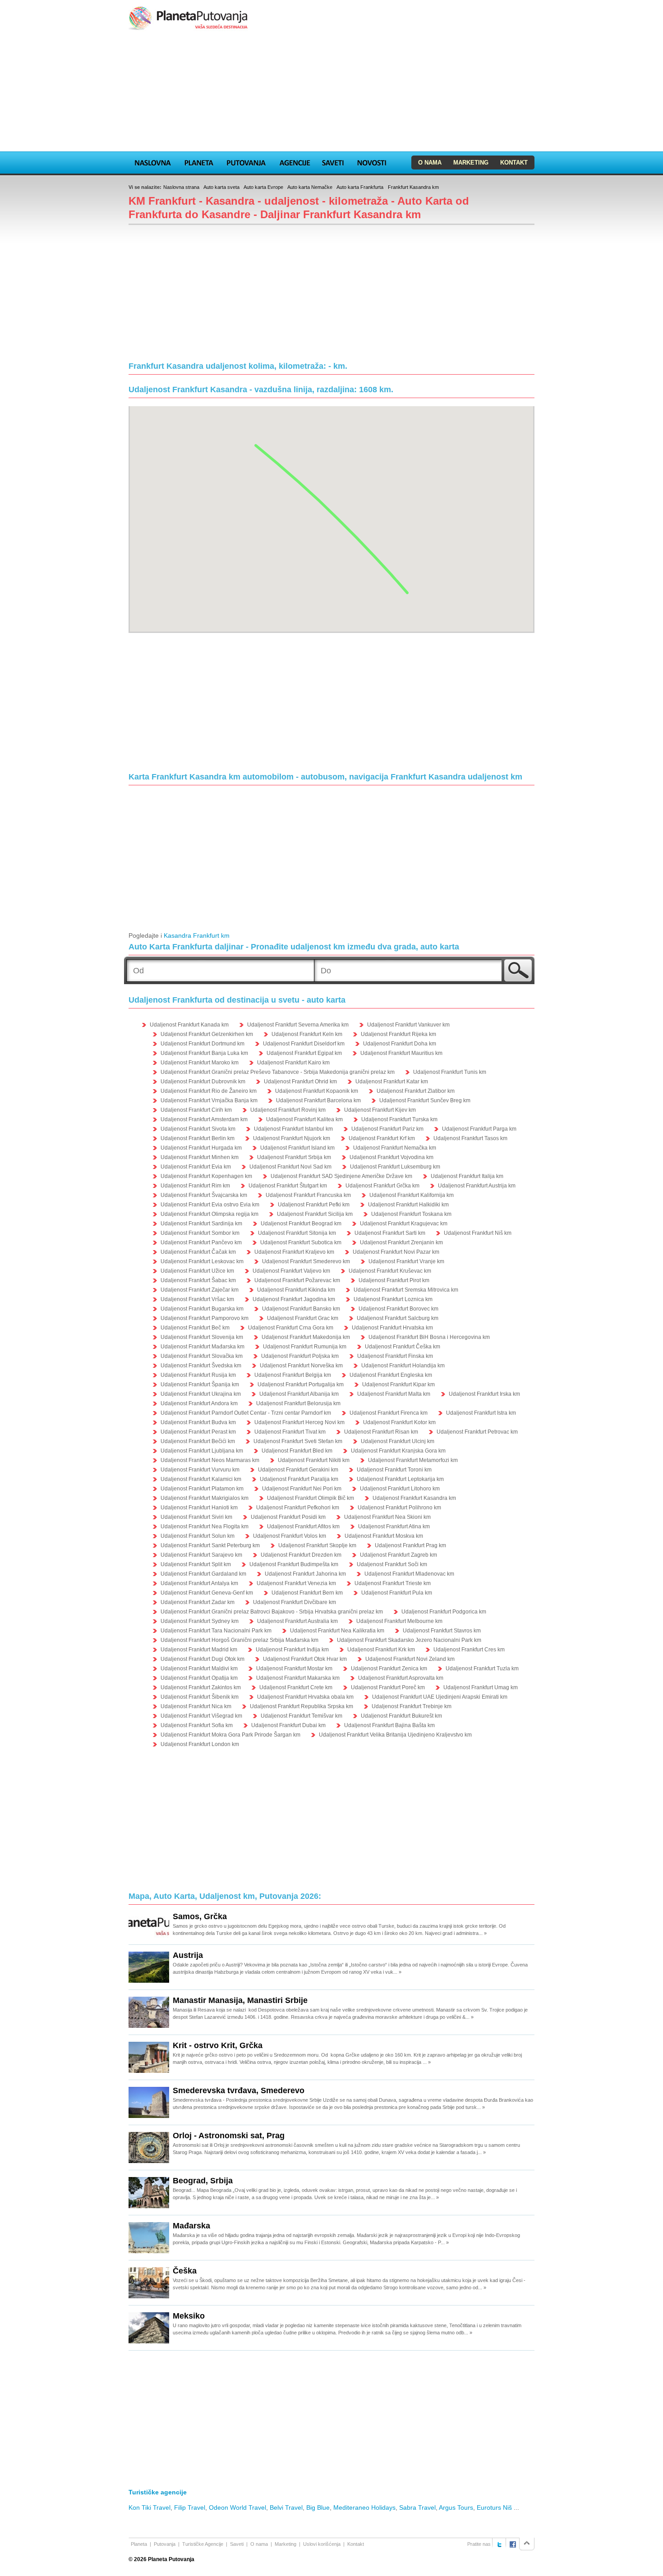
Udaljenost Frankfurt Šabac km (198, 1280)
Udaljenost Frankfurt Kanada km (189, 1025)
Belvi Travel (286, 2507)
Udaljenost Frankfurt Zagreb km (398, 1555)
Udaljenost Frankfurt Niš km (478, 1233)
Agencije (295, 161)
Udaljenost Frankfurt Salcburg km (398, 1318)
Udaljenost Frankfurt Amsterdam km (204, 1119)
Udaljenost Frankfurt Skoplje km (317, 1545)
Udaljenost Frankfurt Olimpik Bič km (311, 1498)
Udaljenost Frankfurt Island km (297, 1148)
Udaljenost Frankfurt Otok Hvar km (305, 1659)
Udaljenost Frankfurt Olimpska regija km (209, 1214)
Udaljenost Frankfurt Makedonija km (306, 1337)
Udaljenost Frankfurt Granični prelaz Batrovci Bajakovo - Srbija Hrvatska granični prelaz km (272, 1612)
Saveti (333, 161)
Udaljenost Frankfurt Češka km (403, 1347)
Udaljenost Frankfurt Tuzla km (482, 1668)
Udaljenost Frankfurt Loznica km (393, 1299)
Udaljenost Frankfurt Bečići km (198, 1441)
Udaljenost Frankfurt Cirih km (196, 1110)
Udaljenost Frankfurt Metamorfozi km (413, 1460)
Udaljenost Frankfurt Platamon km (202, 1489)
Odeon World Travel (237, 2507)
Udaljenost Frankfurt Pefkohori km (298, 1508)
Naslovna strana (181, 187)
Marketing (471, 163)
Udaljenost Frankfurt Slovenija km (202, 1337)
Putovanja (246, 161)
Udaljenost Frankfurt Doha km (400, 1044)
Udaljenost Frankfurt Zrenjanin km (401, 1242)
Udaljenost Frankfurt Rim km (195, 1186)
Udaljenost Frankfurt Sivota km (198, 1129)
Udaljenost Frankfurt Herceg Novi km (299, 1422)
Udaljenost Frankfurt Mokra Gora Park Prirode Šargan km (230, 1735)
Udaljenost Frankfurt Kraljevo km (294, 1252)
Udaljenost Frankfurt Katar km (392, 1082)
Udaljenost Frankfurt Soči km (392, 1564)
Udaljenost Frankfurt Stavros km (442, 1631)
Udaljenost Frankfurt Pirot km (394, 1280)
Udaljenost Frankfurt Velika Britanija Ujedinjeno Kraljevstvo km (395, 1735)
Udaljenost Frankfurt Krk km (381, 1650)
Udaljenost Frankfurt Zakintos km (201, 1687)
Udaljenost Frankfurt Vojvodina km (391, 1157)
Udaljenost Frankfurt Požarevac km (297, 1280)
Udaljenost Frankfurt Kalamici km (201, 1479)
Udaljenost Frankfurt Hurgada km (201, 1148)
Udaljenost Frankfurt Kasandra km (414, 1498)
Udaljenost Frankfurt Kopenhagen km (206, 1176)
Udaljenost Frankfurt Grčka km (382, 1186)
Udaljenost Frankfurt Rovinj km (288, 1110)
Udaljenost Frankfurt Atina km (394, 1526)
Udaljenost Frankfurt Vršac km (197, 1299)
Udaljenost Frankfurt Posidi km (288, 1517)
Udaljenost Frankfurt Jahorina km (305, 1574)
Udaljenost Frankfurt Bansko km (301, 1309)
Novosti (372, 161)
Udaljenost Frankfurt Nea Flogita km (205, 1526)
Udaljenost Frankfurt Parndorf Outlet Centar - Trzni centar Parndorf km (246, 1413)
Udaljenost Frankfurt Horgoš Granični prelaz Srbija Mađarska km (239, 1640)
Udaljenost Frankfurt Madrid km (199, 1650)
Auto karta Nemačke (310, 187)
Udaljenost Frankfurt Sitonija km (297, 1233)
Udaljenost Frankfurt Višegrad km (201, 1716)
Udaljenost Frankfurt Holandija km (403, 1366)
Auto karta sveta (221, 187)
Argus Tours (456, 2507)
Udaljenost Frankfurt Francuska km (308, 1195)
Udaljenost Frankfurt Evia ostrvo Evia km (210, 1205)
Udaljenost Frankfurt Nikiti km (314, 1460)
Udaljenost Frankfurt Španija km (200, 1384)
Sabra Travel (417, 2507)
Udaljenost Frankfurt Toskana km (411, 1214)
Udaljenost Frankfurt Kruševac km (390, 1271)
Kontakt (514, 163)
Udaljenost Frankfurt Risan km (381, 1432)
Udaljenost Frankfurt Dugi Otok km (203, 1659)
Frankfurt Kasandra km (413, 187)
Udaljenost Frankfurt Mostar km (294, 1668)
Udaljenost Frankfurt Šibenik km (200, 1697)
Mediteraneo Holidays (364, 2507)
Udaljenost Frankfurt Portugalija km (301, 1384)
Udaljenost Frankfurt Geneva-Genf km (207, 1593)
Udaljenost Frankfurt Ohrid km (300, 1082)
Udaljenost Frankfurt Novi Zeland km (410, 1659)
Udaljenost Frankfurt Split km (196, 1564)
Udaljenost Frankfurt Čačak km (198, 1252)
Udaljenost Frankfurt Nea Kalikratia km (337, 1631)
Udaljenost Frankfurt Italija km (467, 1176)
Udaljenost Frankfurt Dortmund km (203, 1044)
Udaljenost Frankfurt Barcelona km (318, 1100)
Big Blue (318, 2507)
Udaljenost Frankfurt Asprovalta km (401, 1678)
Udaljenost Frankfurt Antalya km (199, 1583)
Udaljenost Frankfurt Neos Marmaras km (210, 1460)
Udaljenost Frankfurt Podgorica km (444, 1612)
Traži (518, 970)
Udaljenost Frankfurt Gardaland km (203, 1574)
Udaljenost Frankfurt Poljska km (300, 1356)
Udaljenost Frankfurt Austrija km (477, 1186)
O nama (430, 163)
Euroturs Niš (494, 2507)
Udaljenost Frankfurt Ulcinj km (398, 1441)
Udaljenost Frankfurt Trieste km (393, 1583)
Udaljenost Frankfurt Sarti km (390, 1233)
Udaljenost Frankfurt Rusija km (198, 1375)
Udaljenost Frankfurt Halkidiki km (408, 1205)
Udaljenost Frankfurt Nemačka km (395, 1148)
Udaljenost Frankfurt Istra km (481, 1413)
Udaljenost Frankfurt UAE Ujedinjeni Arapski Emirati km (440, 1697)
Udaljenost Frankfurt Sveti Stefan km (298, 1441)
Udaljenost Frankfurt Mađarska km (203, 1347)
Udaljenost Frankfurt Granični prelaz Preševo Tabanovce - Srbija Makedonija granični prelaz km (278, 1072)
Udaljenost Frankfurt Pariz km (387, 1129)
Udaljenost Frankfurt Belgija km (293, 1375)
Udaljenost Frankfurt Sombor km (200, 1233)
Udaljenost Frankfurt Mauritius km (401, 1053)
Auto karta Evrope (263, 187)
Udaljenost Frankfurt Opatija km (199, 1678)
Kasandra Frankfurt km (197, 935)
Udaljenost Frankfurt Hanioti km (199, 1508)
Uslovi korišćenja (322, 2544)
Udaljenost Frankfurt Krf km (382, 1138)
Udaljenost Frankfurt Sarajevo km (201, 1555)
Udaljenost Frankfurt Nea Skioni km (387, 1517)
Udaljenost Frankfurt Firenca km (389, 1413)
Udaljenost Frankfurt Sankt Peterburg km (210, 1545)
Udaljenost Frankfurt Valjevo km (291, 1271)
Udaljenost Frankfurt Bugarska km (202, 1309)
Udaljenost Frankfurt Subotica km (301, 1242)
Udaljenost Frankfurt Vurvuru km (200, 1470)
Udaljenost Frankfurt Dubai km (288, 1725)
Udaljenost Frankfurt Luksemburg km (395, 1167)
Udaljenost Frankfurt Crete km (296, 1687)
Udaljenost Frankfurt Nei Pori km (302, 1489)
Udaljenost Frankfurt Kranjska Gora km (398, 1451)
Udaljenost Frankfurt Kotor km (399, 1422)
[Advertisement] (331, 92)
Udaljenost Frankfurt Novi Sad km (290, 1167)
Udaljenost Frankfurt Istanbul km (293, 1129)
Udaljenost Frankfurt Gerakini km (298, 1470)
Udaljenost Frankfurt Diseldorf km (304, 1044)
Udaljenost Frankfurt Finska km (395, 1356)
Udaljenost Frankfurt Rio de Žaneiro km (209, 1091)
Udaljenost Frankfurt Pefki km (314, 1205)
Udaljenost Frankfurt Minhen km (200, 1157)
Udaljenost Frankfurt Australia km (297, 1621)
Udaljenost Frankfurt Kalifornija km (412, 1195)
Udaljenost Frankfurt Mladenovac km (409, 1574)
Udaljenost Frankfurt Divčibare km (295, 1602)
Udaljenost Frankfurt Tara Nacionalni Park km (216, 1631)
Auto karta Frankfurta (360, 187)
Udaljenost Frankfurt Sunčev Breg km (425, 1100)
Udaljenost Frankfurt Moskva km (384, 1536)
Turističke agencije (158, 2492)
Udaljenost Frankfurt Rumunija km (305, 1347)
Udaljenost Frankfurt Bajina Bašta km (389, 1725)
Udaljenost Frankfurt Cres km (469, 1650)
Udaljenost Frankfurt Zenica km (389, 1668)
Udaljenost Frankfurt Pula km (397, 1593)
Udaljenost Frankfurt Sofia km (197, 1725)
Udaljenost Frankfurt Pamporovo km (205, 1318)
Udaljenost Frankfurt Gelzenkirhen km (207, 1034)
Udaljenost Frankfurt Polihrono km (399, 1508)
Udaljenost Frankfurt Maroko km (200, 1063)
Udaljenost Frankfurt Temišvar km (302, 1716)
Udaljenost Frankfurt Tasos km (470, 1138)
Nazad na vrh (527, 2544)
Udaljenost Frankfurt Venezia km (296, 1583)
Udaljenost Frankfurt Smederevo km (306, 1261)
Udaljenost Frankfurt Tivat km (290, 1432)
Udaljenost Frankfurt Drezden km (301, 1555)
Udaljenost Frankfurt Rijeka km (398, 1034)
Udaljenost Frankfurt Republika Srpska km (302, 1706)
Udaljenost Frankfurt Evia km (196, 1167)
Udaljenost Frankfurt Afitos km (303, 1526)
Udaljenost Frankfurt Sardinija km (201, 1224)
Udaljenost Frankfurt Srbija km (294, 1157)
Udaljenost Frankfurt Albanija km (299, 1394)
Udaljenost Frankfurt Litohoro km (400, 1489)
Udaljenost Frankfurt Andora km (199, 1403)
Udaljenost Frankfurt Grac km (303, 1318)
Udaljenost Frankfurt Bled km (297, 1451)
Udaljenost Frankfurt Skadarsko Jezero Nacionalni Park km (409, 1640)
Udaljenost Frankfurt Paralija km (299, 1479)
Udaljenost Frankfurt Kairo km (293, 1063)
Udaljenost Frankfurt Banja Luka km (204, 1053)
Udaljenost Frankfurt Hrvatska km (392, 1328)
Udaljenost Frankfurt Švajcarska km (204, 1195)
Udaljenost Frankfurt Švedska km (201, 1366)
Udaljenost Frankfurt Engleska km (391, 1375)
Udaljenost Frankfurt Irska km (484, 1394)
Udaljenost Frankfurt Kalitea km (304, 1119)
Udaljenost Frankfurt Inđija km (292, 1650)
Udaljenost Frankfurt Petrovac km (477, 1432)
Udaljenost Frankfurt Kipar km (398, 1384)
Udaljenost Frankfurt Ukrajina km (201, 1394)
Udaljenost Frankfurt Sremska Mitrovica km (406, 1290)
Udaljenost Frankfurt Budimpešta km (294, 1564)
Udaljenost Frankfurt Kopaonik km (317, 1091)
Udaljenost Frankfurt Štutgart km (288, 1186)
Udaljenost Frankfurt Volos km (290, 1536)
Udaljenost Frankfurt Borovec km (398, 1309)
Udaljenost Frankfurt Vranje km (406, 1261)
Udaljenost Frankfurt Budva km (198, 1422)
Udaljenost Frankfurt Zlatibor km (416, 1091)
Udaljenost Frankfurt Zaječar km (200, 1290)
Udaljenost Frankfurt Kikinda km (296, 1290)
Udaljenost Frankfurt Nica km (196, 1706)
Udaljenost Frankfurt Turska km (399, 1119)
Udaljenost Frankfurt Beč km (195, 1328)
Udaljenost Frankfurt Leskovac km (202, 1261)
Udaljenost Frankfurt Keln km (307, 1034)
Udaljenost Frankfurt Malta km (394, 1394)
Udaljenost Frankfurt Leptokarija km (400, 1479)
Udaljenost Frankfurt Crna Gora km (291, 1328)
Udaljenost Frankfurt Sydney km (200, 1621)
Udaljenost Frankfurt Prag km (410, 1545)
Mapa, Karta (153, 161)
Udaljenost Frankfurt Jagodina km (294, 1299)
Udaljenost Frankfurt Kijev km (380, 1110)
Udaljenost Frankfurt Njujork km (292, 1138)
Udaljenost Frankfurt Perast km (198, 1432)
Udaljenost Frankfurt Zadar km (198, 1602)
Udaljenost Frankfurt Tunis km (450, 1072)
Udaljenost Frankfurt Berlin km (198, 1138)
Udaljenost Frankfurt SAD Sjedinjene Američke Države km (341, 1176)
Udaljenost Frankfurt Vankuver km (408, 1025)
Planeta (199, 161)
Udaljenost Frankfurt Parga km (479, 1129)
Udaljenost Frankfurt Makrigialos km (205, 1498)
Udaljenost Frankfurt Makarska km (298, 1678)
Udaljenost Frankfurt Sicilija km (315, 1214)
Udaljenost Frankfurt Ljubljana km (202, 1451)
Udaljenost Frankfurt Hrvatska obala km (305, 1697)
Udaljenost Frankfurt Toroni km (394, 1470)
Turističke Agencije (203, 2544)
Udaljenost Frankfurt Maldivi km (199, 1668)
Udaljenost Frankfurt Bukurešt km (401, 1716)
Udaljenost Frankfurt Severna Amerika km (298, 1025)
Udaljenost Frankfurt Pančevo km (201, 1242)
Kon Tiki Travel (150, 2507)
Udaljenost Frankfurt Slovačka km (202, 1356)
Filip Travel (190, 2507)
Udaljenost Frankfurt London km (200, 1744)
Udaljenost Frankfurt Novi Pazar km (396, 1252)
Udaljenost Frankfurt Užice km (197, 1271)
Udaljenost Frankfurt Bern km (307, 1593)
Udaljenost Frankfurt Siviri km (196, 1517)
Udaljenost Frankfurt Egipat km (304, 1053)
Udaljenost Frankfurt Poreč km (388, 1687)
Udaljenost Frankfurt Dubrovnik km (203, 1082)
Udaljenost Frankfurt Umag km (481, 1687)
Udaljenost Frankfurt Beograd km (301, 1224)
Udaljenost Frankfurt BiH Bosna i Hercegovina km (429, 1337)
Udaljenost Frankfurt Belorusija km (298, 1403)
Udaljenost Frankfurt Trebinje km (412, 1706)
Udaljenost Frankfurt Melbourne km (399, 1621)
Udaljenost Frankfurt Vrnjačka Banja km (209, 1100)
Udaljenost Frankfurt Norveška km (301, 1366)
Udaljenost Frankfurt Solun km (198, 1536)
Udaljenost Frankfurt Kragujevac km (404, 1224)
